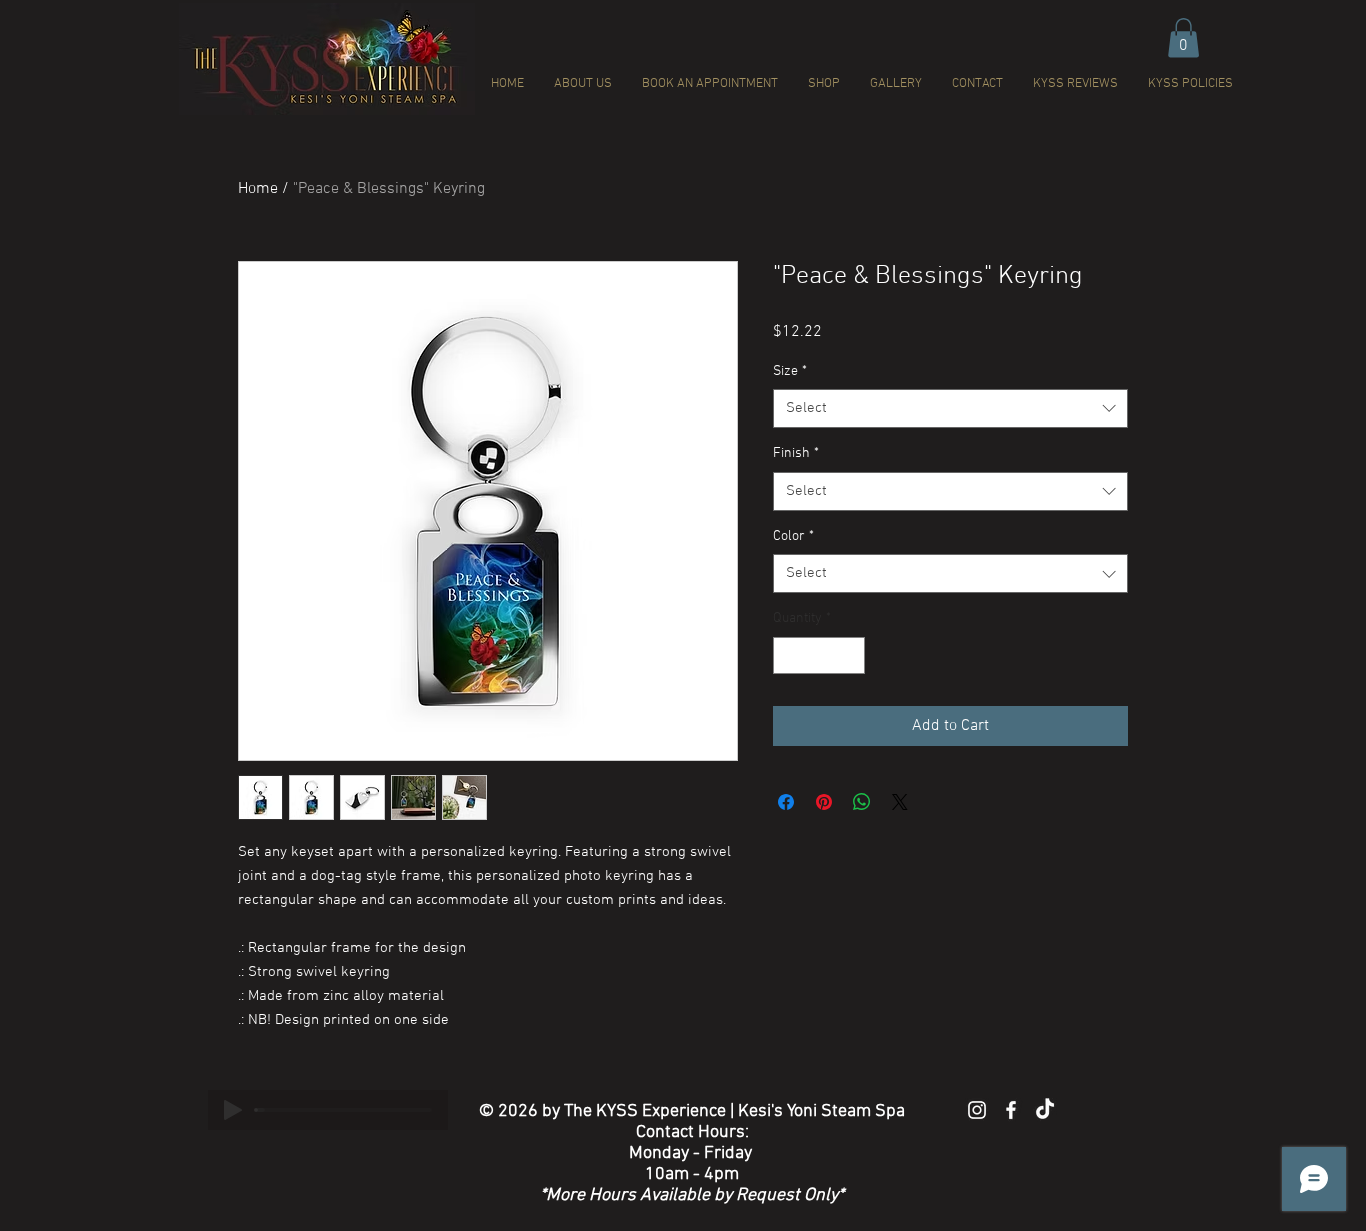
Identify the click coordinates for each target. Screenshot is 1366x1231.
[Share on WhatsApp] (862, 802)
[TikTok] (1045, 1110)
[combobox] (950, 408)
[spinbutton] (819, 655)
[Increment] (849, 655)
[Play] (233, 1110)
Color (793, 536)
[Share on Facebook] (786, 802)
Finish (796, 453)
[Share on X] (900, 802)
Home (258, 189)
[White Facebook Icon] (1011, 1110)
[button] (1183, 37)
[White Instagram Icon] (977, 1110)
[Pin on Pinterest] (824, 802)
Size (790, 371)
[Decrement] (788, 655)
